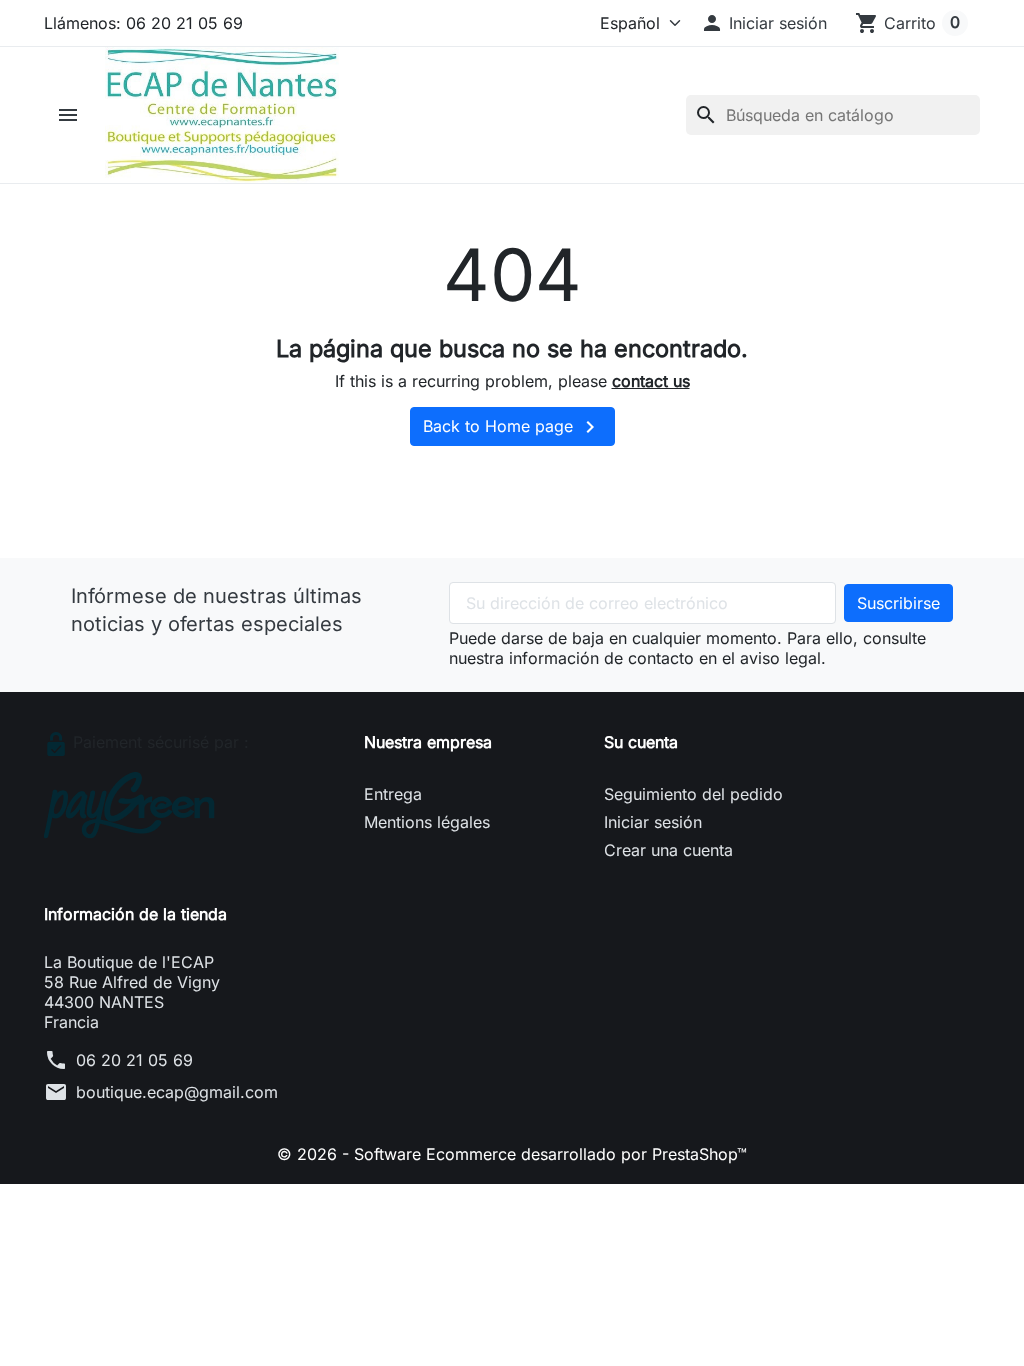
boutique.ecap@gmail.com (177, 1092)
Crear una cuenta (668, 850)
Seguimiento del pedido (693, 794)
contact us (651, 381)
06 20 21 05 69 (134, 1060)
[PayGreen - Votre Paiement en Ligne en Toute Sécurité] (129, 804)
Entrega (393, 794)
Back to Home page (512, 427)
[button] (763, 23)
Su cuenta (641, 742)
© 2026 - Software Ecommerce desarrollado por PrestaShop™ (512, 1154)
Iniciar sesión (653, 822)
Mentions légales (427, 822)
